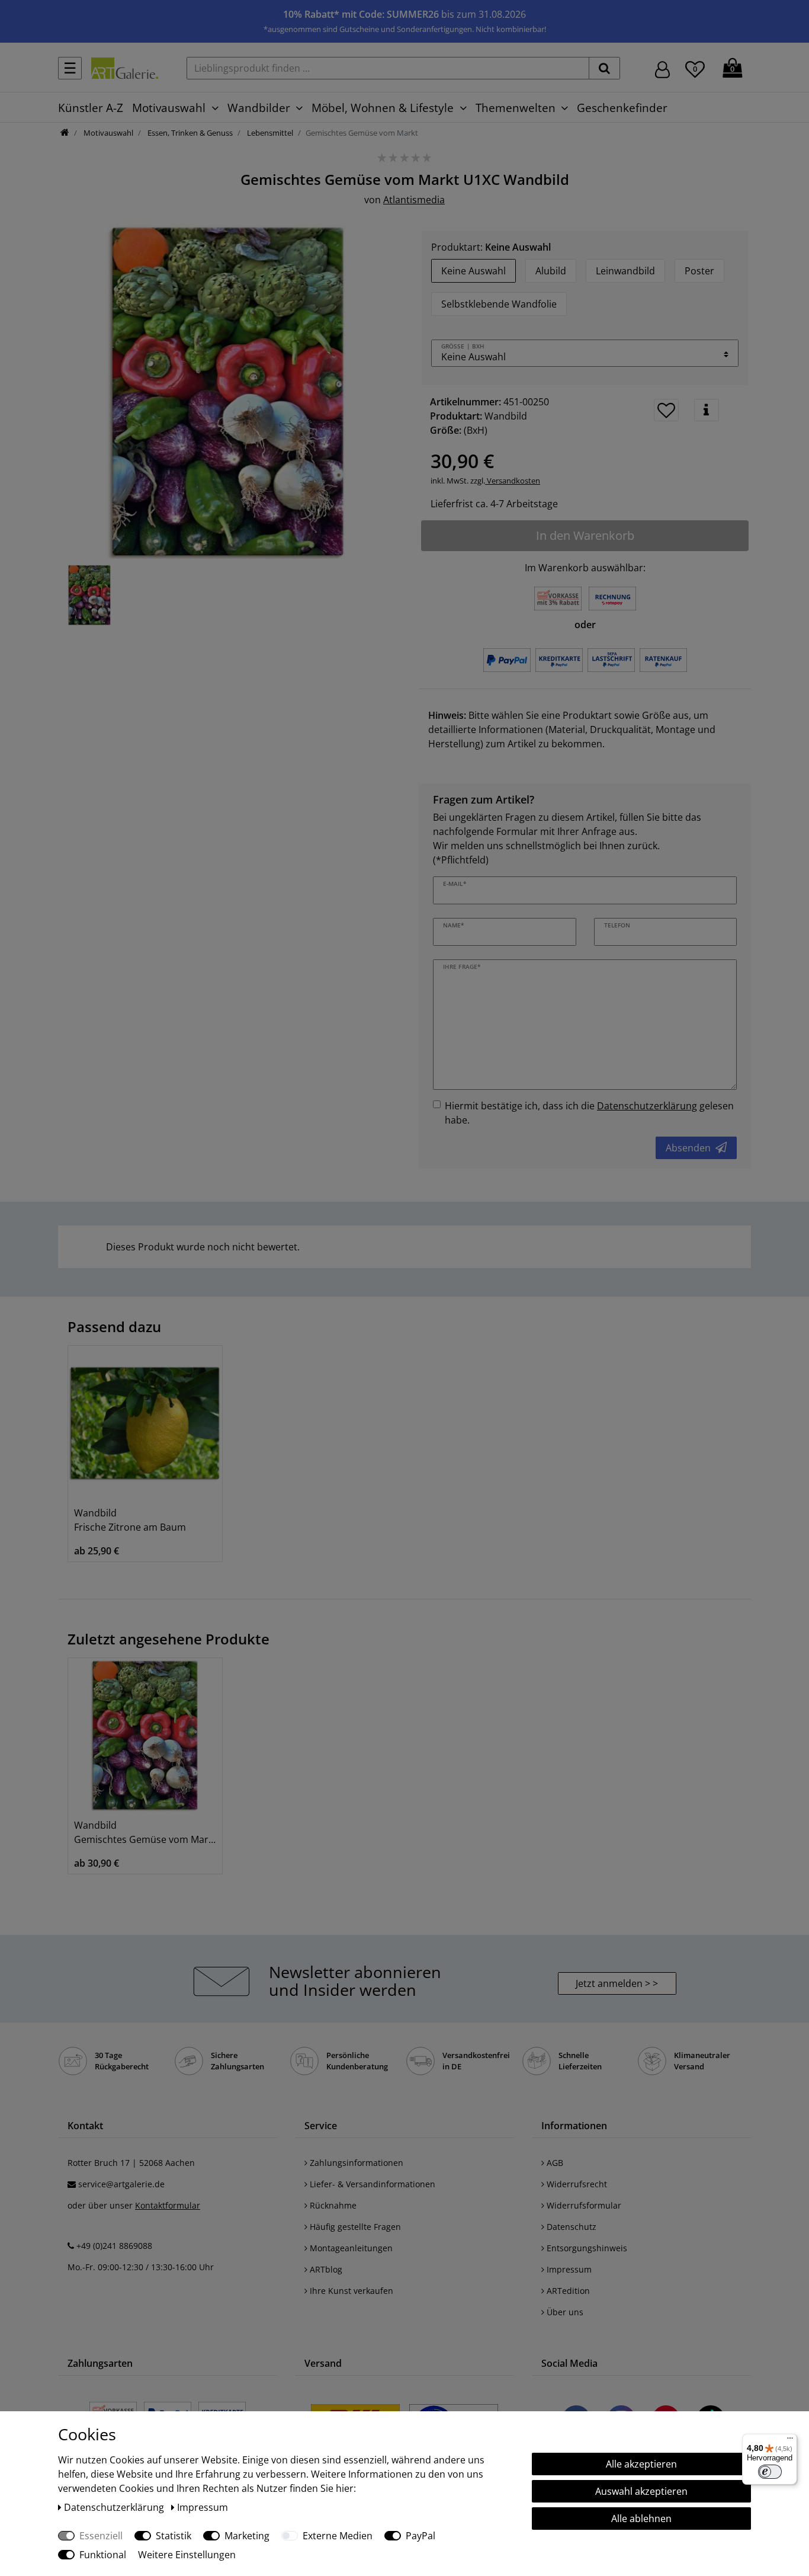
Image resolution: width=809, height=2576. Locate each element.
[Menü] (790, 2441)
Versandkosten (513, 481)
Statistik (174, 2536)
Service (321, 2126)
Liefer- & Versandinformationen (371, 2184)
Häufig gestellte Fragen (354, 2227)
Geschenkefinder (622, 108)
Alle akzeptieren (641, 2464)
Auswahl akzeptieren (641, 2491)
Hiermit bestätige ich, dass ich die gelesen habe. (589, 1113)
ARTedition (567, 2291)
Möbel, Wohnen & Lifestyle (383, 108)
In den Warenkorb (585, 535)
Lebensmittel (269, 133)
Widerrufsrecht (576, 2184)
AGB (554, 2163)
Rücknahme (332, 2205)
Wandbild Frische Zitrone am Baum (130, 1520)
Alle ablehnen (641, 2519)
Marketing (247, 2536)
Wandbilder (259, 108)
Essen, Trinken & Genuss (189, 133)
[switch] (770, 2472)
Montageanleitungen (350, 2248)
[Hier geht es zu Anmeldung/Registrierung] (662, 68)
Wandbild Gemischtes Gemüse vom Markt (145, 1832)
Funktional (103, 2555)
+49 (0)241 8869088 (114, 2246)
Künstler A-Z (91, 108)
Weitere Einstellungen (187, 2555)
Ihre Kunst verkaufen (350, 2291)
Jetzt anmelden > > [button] (617, 1983)
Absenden (688, 1148)
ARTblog (325, 2269)
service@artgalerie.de (121, 2184)
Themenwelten (516, 108)
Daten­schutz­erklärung (115, 2507)
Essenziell (101, 2536)
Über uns (564, 2312)
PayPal (420, 2536)
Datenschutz (570, 2227)
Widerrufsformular (583, 2205)
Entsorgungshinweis (586, 2248)
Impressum (568, 2269)
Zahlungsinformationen (355, 2163)
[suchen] (604, 68)
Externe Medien (338, 2536)
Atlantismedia (414, 200)
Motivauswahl (169, 108)
